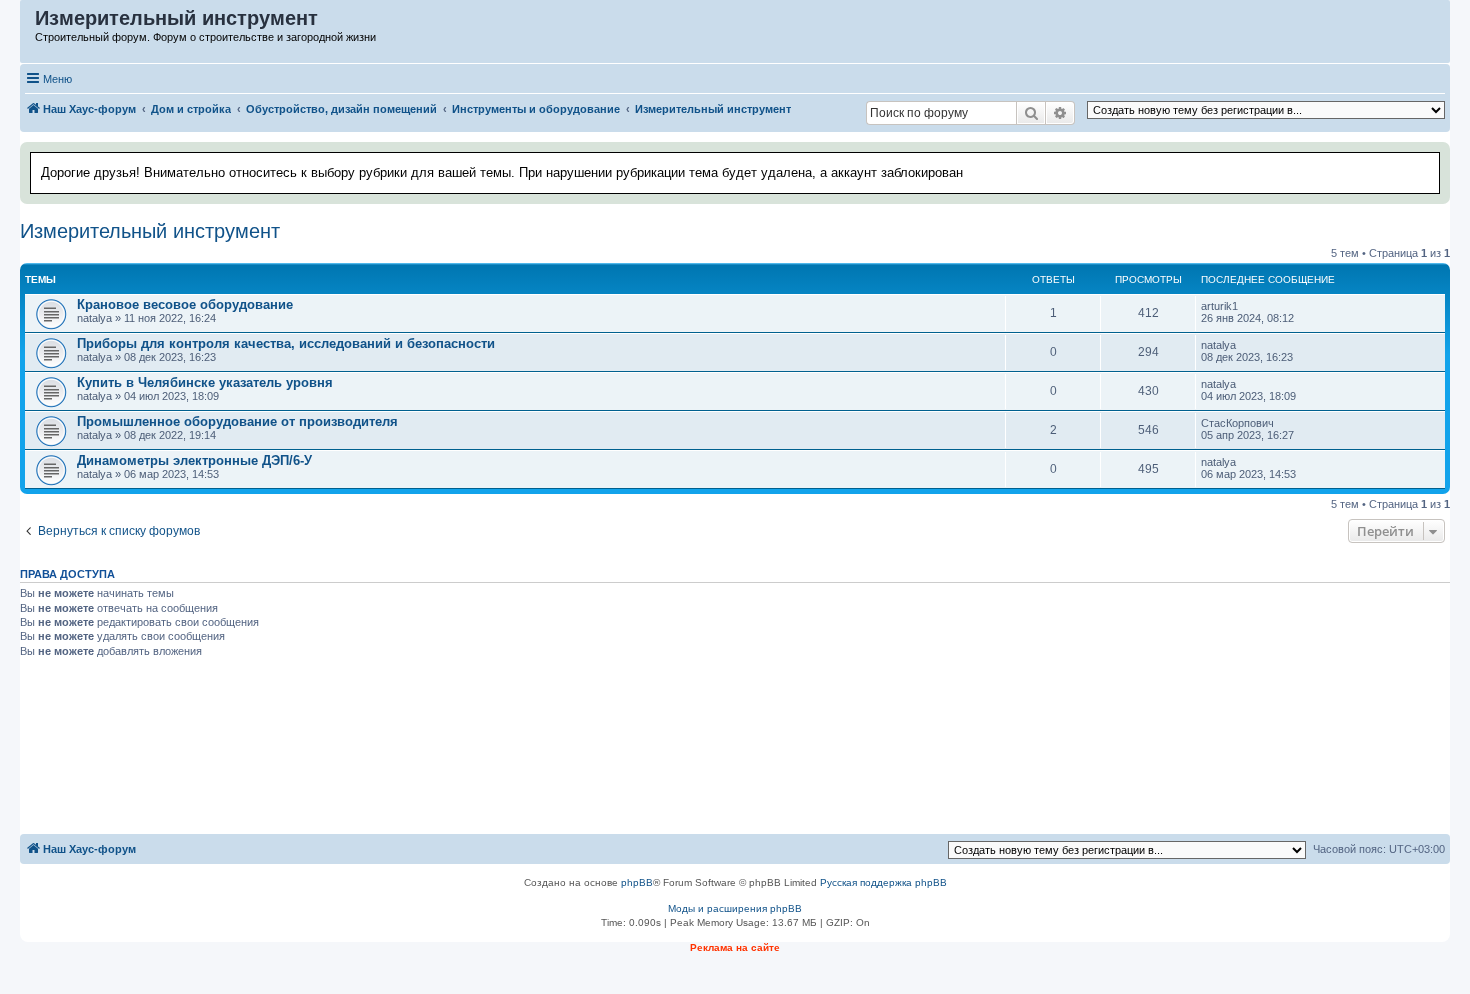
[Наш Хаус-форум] (28, 23)
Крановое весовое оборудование (185, 304)
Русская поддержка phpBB (883, 882)
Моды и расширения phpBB (735, 908)
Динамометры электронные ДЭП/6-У (194, 460)
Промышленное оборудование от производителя (237, 421)
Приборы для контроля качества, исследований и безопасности (286, 343)
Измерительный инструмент (150, 231)
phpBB (637, 882)
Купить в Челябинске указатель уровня (205, 382)
